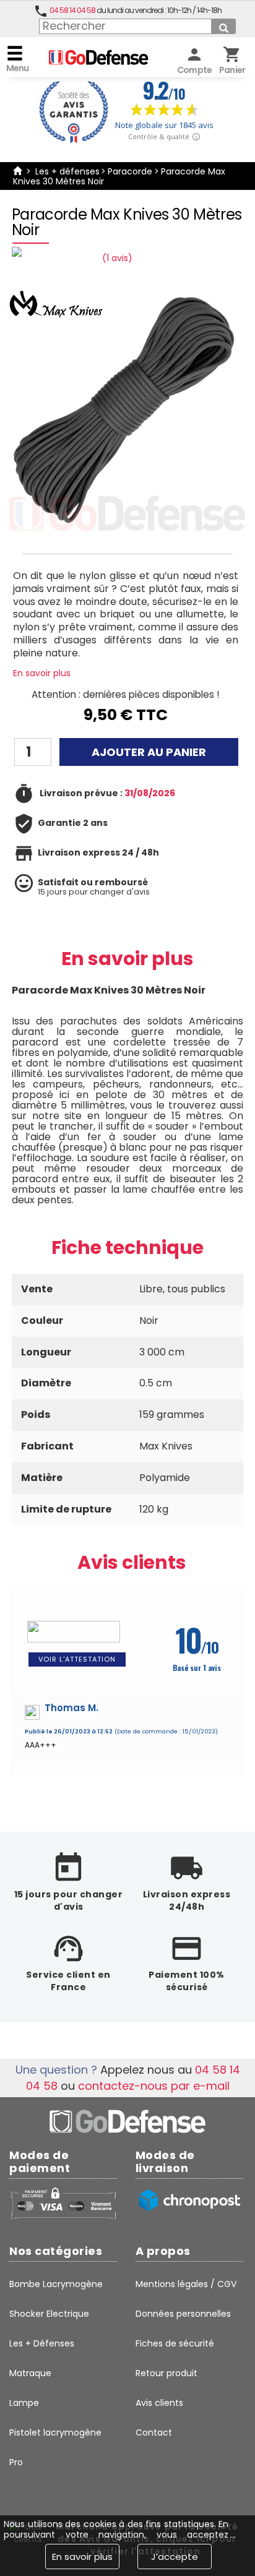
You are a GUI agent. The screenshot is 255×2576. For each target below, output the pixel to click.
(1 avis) (117, 258)
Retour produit (166, 2373)
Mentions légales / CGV (186, 2284)
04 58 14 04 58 (72, 10)
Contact (154, 2432)
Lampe (24, 2403)
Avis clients (132, 1562)
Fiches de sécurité (175, 2343)
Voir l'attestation (77, 1659)
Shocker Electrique (49, 2314)
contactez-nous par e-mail (154, 2086)
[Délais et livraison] (189, 2200)
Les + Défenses (42, 2343)
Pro (16, 2462)
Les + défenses (67, 171)
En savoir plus (42, 673)
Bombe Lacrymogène (56, 2284)
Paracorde (130, 171)
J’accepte (175, 2557)
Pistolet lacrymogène (55, 2432)
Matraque (30, 2373)
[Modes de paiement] (63, 2203)
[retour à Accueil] (17, 171)
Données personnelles (183, 2314)
